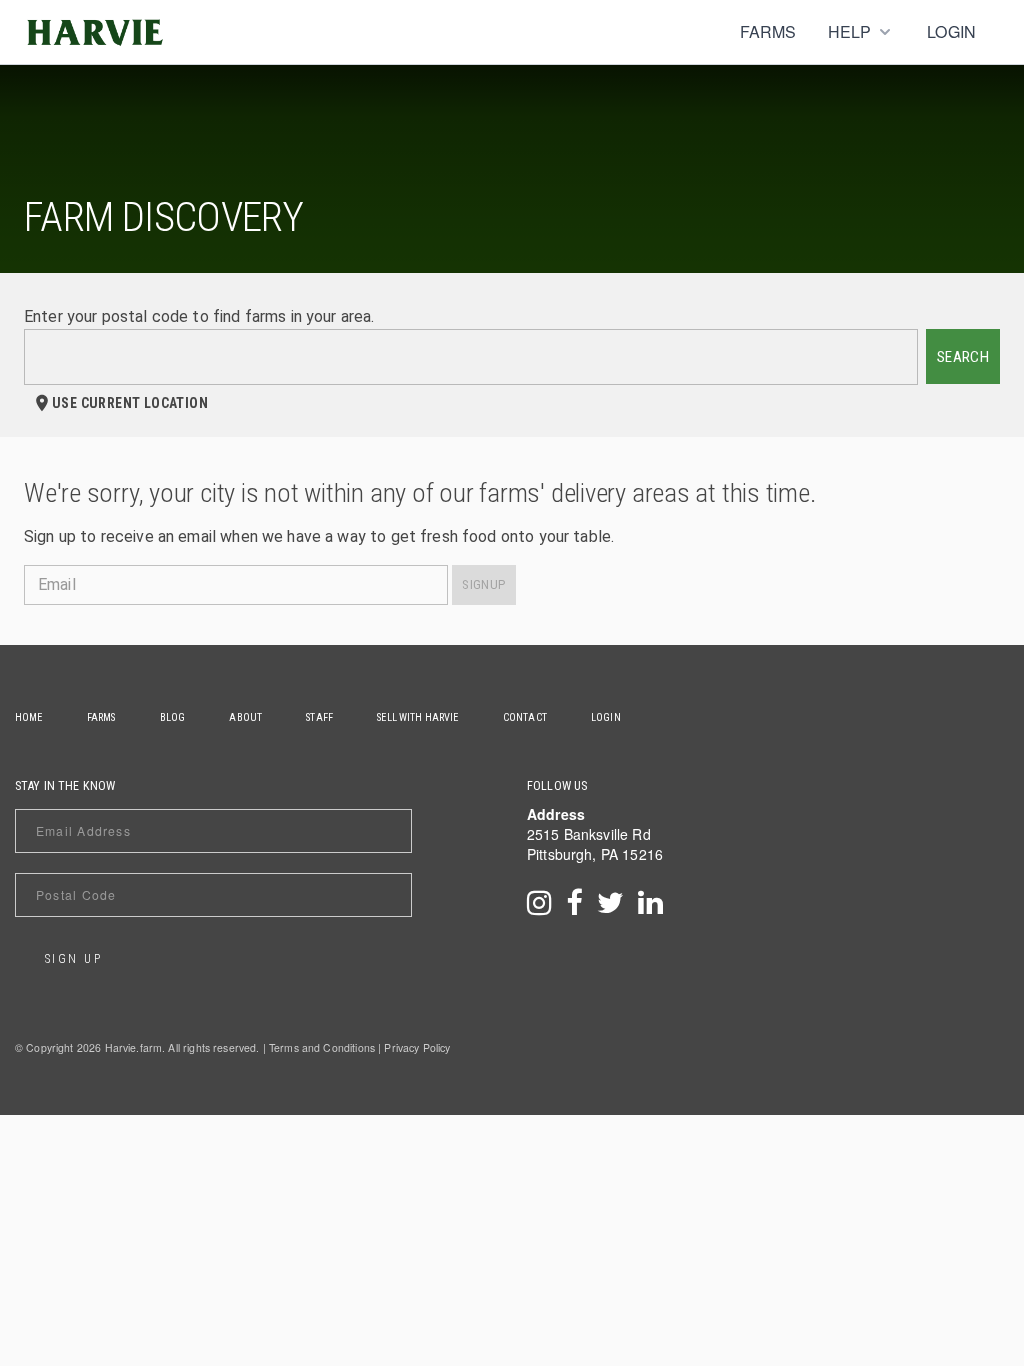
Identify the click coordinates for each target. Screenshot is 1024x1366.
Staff (319, 717)
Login (951, 31)
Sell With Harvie (417, 717)
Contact (525, 717)
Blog (173, 717)
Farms (768, 31)
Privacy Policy (417, 1047)
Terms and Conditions (322, 1047)
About (245, 717)
